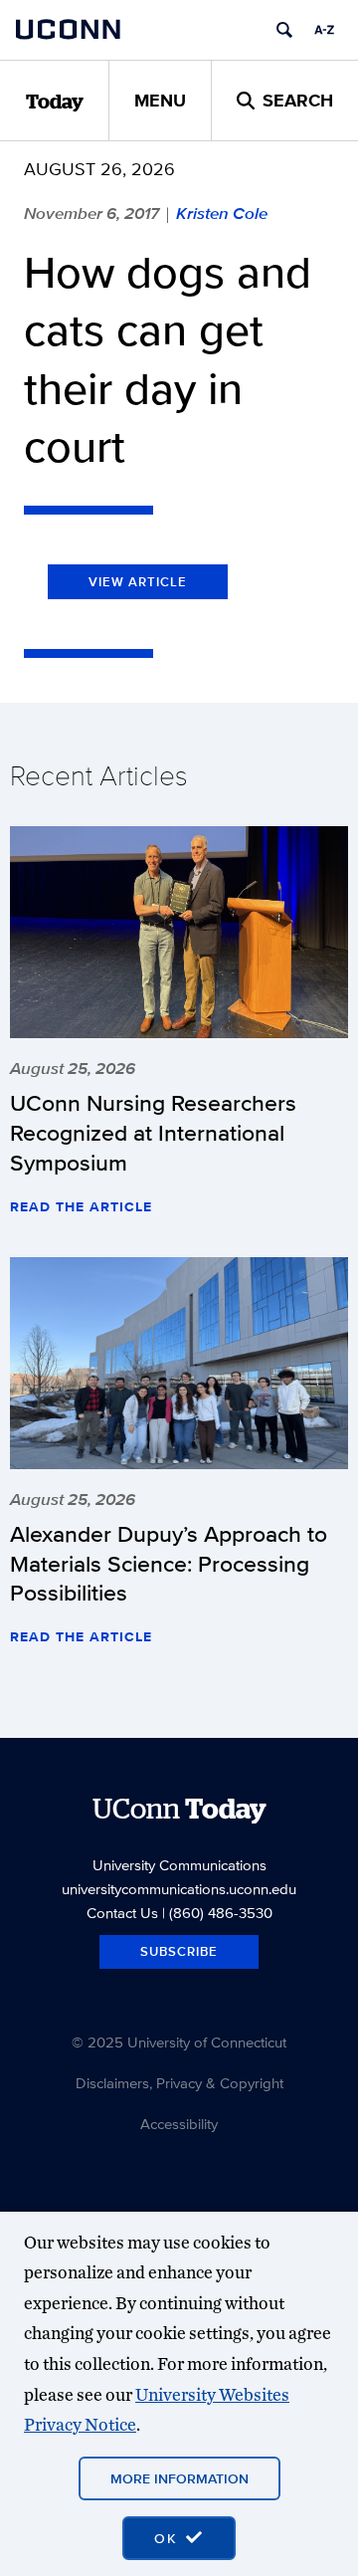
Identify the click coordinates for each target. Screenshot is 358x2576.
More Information (179, 2478)
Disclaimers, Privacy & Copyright (179, 2083)
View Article (138, 582)
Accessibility (179, 2124)
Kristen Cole (222, 213)
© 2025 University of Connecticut (179, 2042)
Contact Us (122, 1913)
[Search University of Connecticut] (284, 30)
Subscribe (179, 1951)
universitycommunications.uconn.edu (179, 1889)
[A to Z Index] (324, 30)
